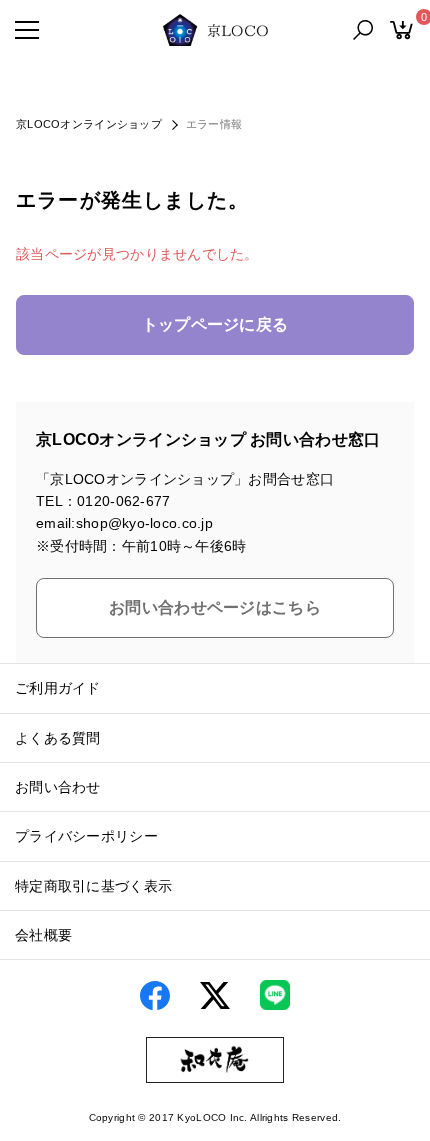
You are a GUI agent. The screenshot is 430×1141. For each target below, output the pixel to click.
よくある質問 (58, 738)
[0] (401, 30)
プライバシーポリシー (86, 836)
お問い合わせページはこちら (215, 607)
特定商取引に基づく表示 (93, 886)
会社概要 (43, 935)
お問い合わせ (58, 787)
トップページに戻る (215, 324)
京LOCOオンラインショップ (89, 124)
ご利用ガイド (58, 688)
